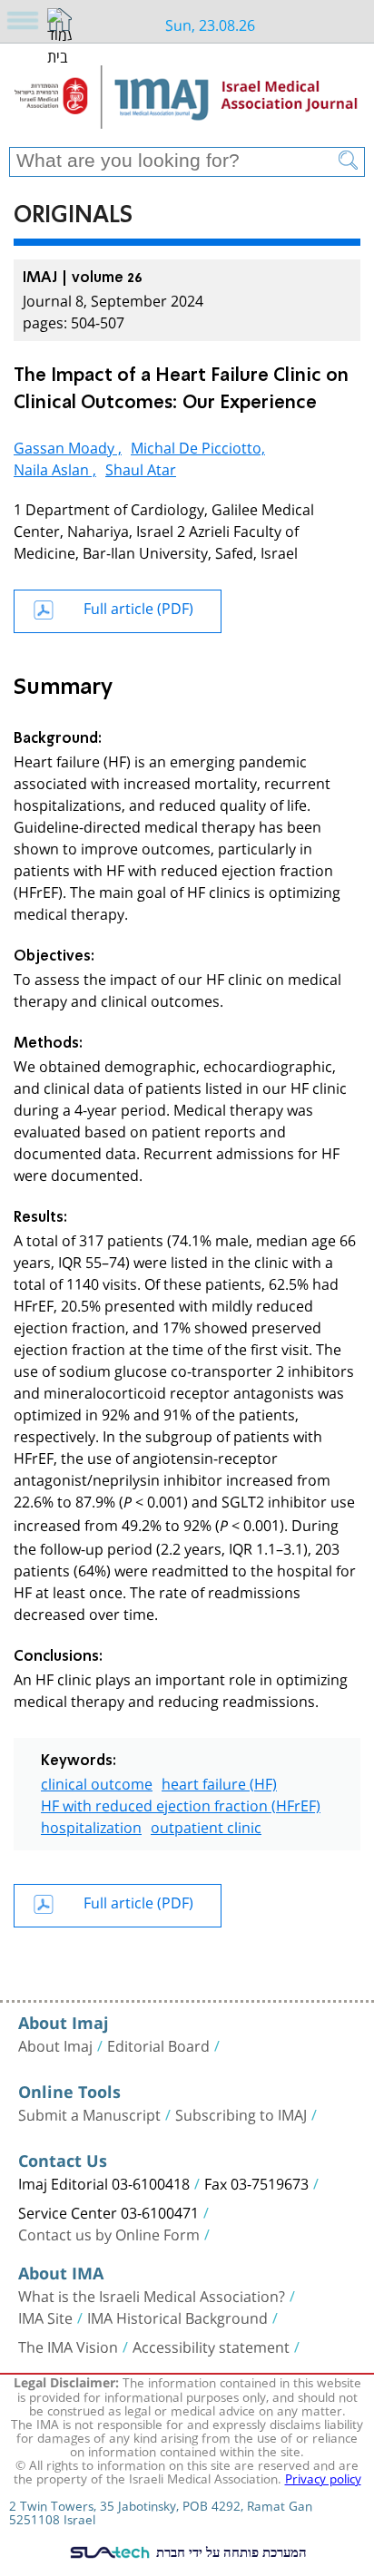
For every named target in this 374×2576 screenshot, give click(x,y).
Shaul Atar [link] (141, 468)
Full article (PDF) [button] (138, 606)
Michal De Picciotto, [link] (198, 446)
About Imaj (55, 2044)
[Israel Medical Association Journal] (187, 102)
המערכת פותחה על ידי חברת (230, 2552)
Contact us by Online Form (109, 2233)
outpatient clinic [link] (206, 1825)
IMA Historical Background (177, 2317)
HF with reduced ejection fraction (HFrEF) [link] (181, 1804)
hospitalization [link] (91, 1825)
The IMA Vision (68, 2346)
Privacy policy (323, 2477)
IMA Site (45, 2317)
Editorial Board (158, 2044)
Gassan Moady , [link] (68, 446)
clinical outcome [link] (97, 1782)
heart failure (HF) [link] (219, 1782)
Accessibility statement (211, 2346)
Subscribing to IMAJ (241, 2113)
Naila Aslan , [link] (55, 468)
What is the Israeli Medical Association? (152, 2295)
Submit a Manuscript (89, 2113)
